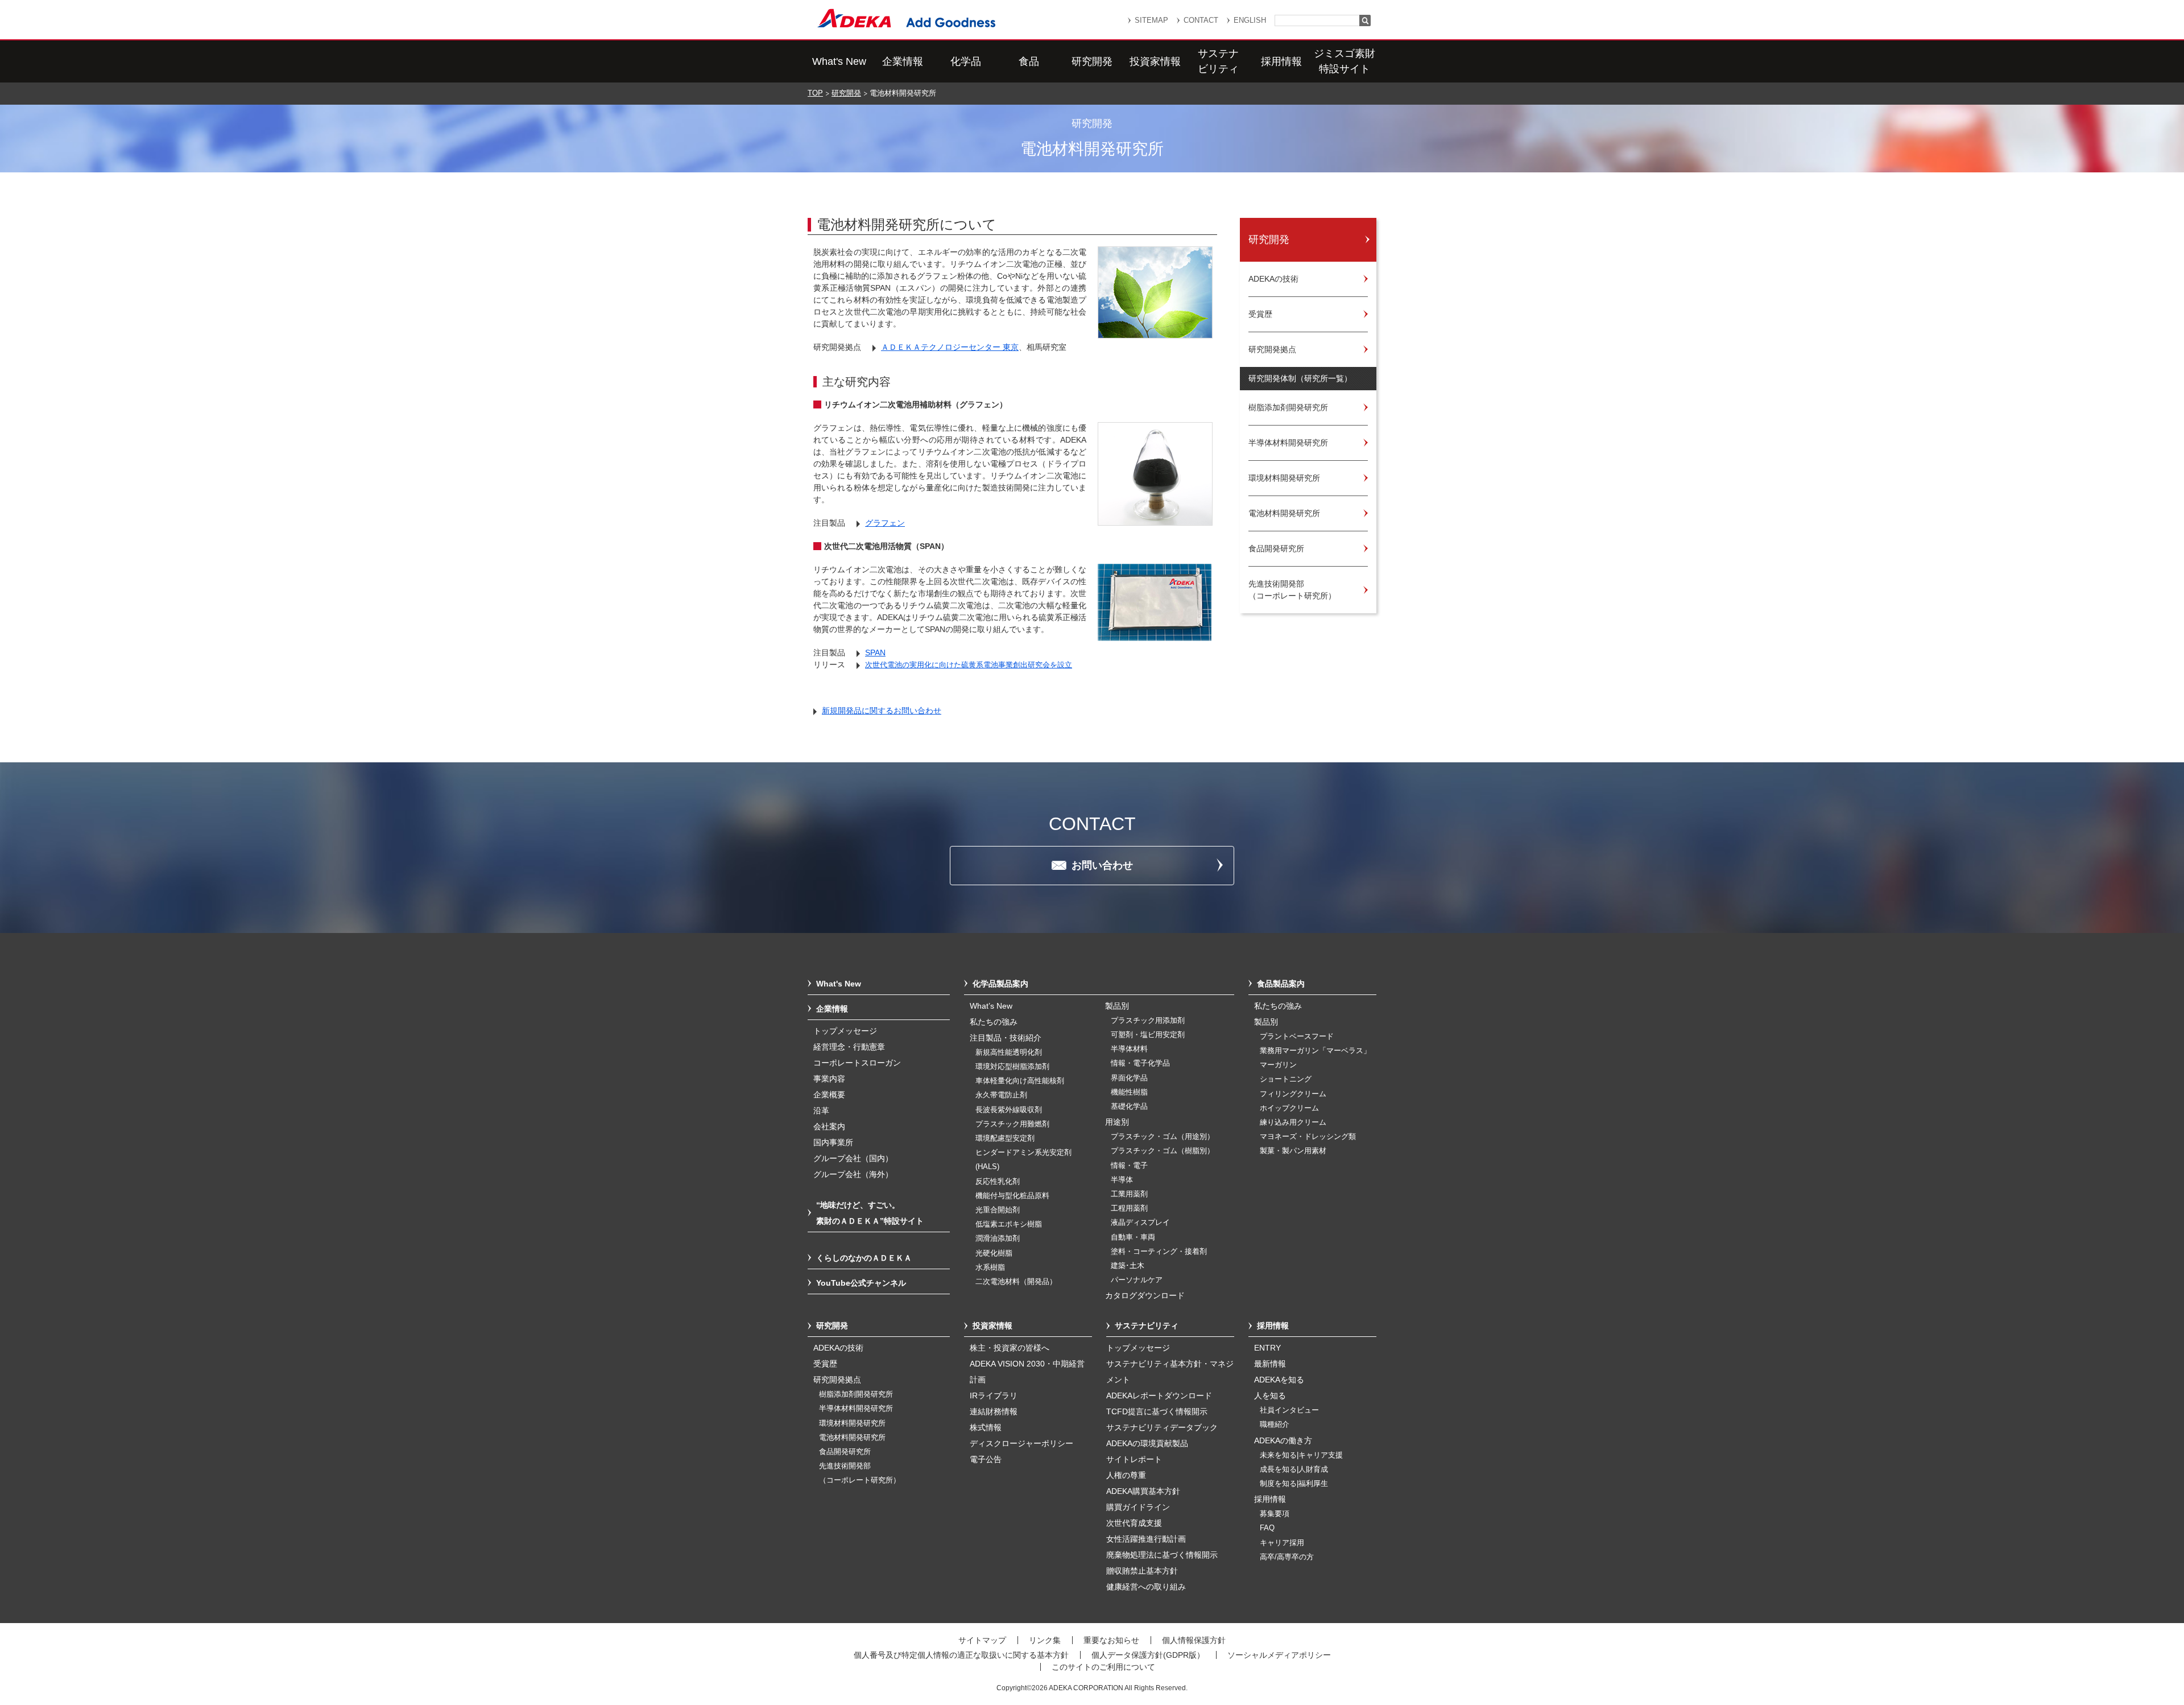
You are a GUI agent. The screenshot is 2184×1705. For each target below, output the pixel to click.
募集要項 (1275, 1514)
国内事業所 (833, 1142)
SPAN (875, 653)
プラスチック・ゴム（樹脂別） (1163, 1151)
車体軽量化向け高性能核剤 (1020, 1081)
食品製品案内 (1281, 984)
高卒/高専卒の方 (1287, 1557)
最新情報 (1270, 1364)
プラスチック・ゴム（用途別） (1163, 1137)
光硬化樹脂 (994, 1253)
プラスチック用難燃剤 (1012, 1124)
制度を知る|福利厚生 (1294, 1484)
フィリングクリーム (1293, 1094)
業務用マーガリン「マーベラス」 (1315, 1051)
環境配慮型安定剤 (1005, 1138)
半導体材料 (1129, 1049)
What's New (839, 61)
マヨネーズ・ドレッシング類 (1308, 1137)
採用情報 (1281, 61)
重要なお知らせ (1111, 1640)
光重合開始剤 (998, 1210)
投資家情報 (1155, 61)
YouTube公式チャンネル (861, 1283)
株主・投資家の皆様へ (1010, 1348)
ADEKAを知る (1279, 1380)
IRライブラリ (994, 1396)
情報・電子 (1129, 1166)
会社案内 (829, 1126)
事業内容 (829, 1079)
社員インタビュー (1289, 1410)
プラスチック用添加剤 (1148, 1021)
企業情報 (903, 61)
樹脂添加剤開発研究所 (856, 1394)
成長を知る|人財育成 (1294, 1469)
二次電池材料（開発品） (1016, 1282)
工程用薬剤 (1129, 1208)
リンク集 (1045, 1640)
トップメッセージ (845, 1031)
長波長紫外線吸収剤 (1009, 1110)
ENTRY (1267, 1348)
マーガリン (1278, 1065)
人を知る (1270, 1396)
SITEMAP (1151, 20)
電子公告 (986, 1459)
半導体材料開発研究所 (856, 1409)
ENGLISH (1250, 20)
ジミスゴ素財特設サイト (1345, 61)
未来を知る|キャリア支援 (1301, 1455)
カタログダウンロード (1145, 1295)
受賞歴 (825, 1364)
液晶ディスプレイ (1140, 1223)
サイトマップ (982, 1640)
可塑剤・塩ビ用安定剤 (1148, 1035)
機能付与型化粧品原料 (1012, 1196)
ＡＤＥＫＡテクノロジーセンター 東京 (950, 347)
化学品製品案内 (1000, 984)
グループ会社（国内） (853, 1158)
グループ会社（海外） (853, 1174)
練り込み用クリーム (1293, 1122)
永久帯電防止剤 (1001, 1095)
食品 (1029, 61)
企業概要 (829, 1095)
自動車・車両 (1133, 1237)
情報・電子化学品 (1140, 1063)
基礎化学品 (1129, 1107)
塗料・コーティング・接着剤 (1159, 1252)
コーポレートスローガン (857, 1063)
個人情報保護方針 (1194, 1640)
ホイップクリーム (1289, 1108)
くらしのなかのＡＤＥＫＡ (864, 1258)
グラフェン (885, 523)
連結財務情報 (994, 1411)
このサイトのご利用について (1103, 1667)
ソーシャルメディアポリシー (1279, 1655)
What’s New (991, 1006)
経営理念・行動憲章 (849, 1047)
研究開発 (1092, 61)
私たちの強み (994, 1022)
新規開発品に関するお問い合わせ (882, 711)
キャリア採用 (1282, 1543)
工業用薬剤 (1129, 1194)
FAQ (1267, 1528)
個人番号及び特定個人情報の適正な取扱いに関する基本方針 (961, 1655)
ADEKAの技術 (838, 1348)
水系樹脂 (990, 1268)
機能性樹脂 (1129, 1092)
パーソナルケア (1137, 1280)
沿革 (821, 1110)
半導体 (1122, 1180)
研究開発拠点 (837, 1380)
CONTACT (1201, 20)
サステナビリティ (1218, 61)
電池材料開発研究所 (852, 1438)
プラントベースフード (1297, 1037)
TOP (815, 93)
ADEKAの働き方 (1283, 1440)
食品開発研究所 (845, 1452)
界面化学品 (1129, 1078)
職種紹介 (1275, 1425)
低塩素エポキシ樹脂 (1009, 1224)
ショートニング (1286, 1079)
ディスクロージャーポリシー (1021, 1443)
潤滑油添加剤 (998, 1239)
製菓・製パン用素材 (1293, 1151)
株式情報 (986, 1427)
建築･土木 (1128, 1266)
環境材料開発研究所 (852, 1423)
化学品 (966, 61)
